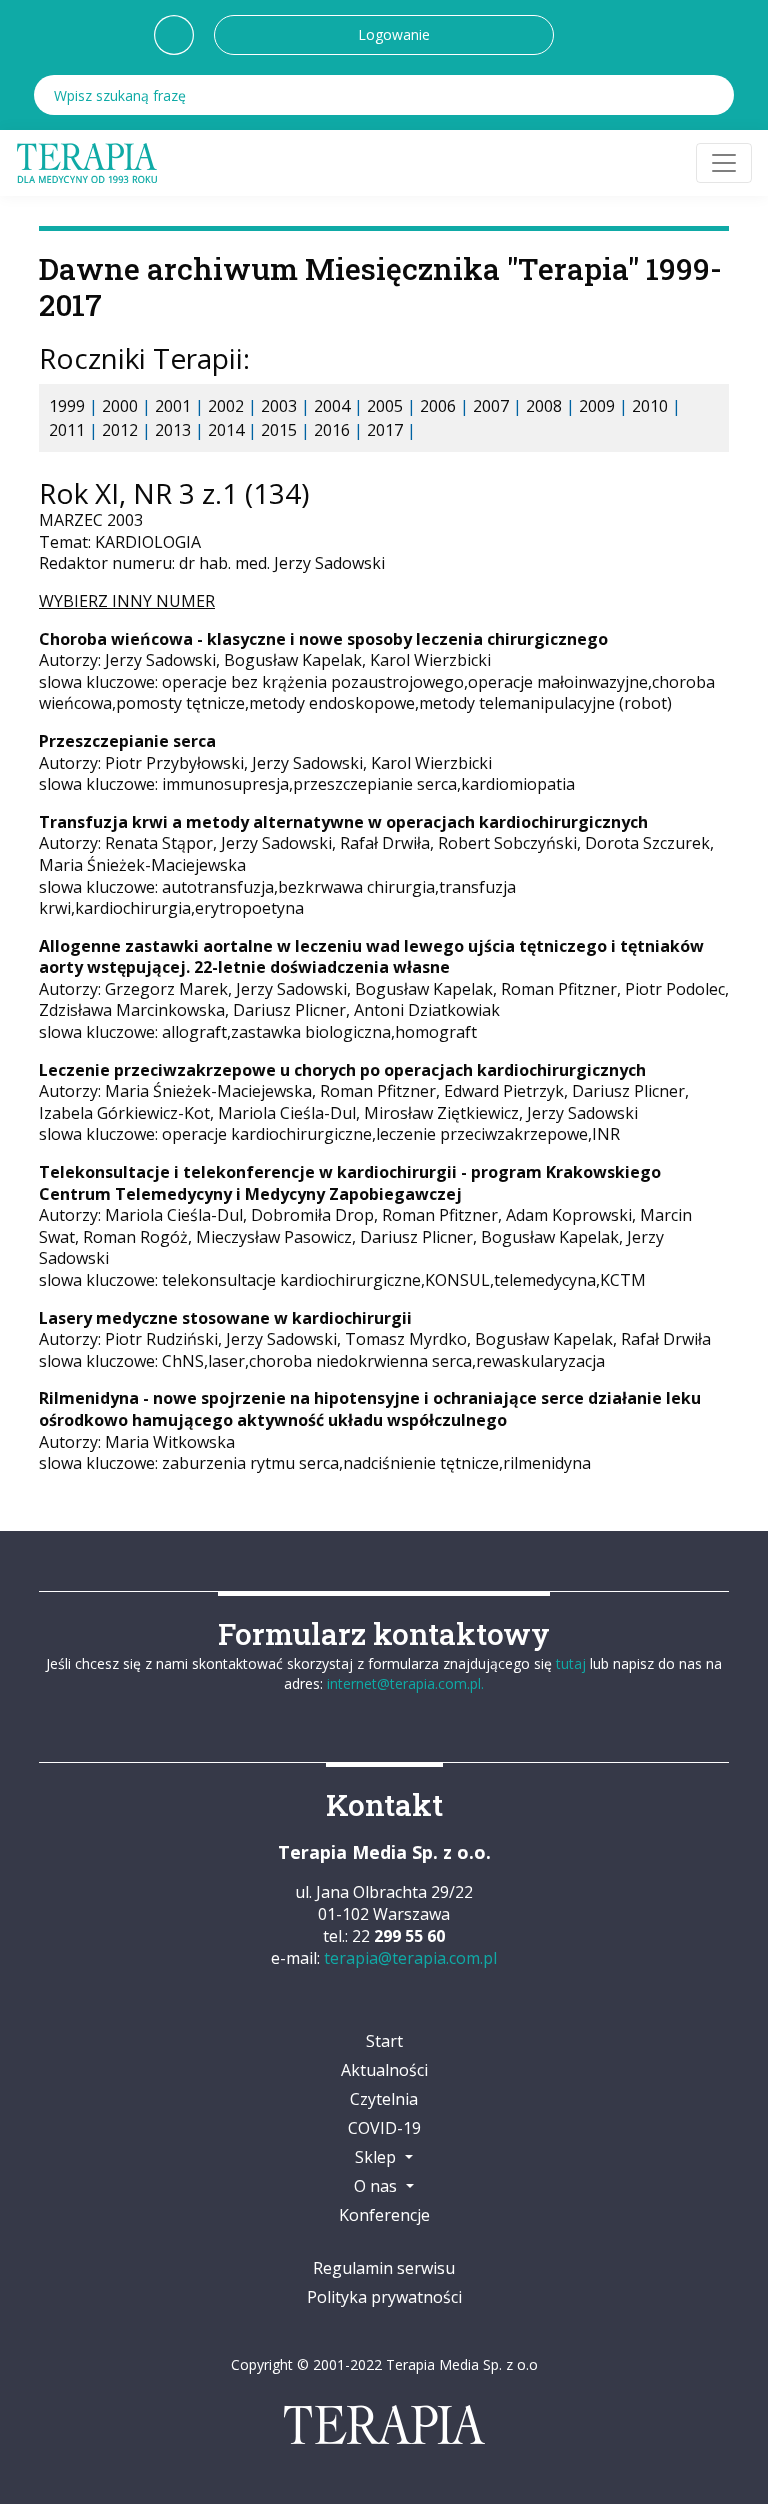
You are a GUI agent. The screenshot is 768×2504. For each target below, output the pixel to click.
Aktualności (384, 2070)
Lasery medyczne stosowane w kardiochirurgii (225, 1318)
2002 (226, 406)
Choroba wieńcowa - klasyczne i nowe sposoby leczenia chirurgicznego (323, 639)
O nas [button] (377, 2186)
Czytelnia (384, 2099)
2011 (67, 430)
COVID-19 (384, 2128)
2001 (173, 406)
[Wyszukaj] (714, 95)
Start (384, 2041)
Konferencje (384, 2215)
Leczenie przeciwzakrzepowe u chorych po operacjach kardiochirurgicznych (342, 1070)
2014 (226, 430)
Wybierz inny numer (127, 601)
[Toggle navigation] (724, 163)
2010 (650, 406)
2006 (438, 406)
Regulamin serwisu (384, 2268)
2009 (597, 406)
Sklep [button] (377, 2157)
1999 (67, 406)
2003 (279, 406)
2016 (332, 430)
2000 (120, 406)
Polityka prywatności (384, 2297)
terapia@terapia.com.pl (410, 1958)
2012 (120, 430)
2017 (385, 430)
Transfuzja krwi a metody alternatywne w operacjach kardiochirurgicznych (343, 822)
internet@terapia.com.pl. (405, 1683)
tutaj (571, 1663)
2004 (332, 406)
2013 (173, 430)
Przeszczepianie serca (127, 741)
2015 (279, 430)
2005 (385, 406)
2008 (544, 406)
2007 (491, 406)
